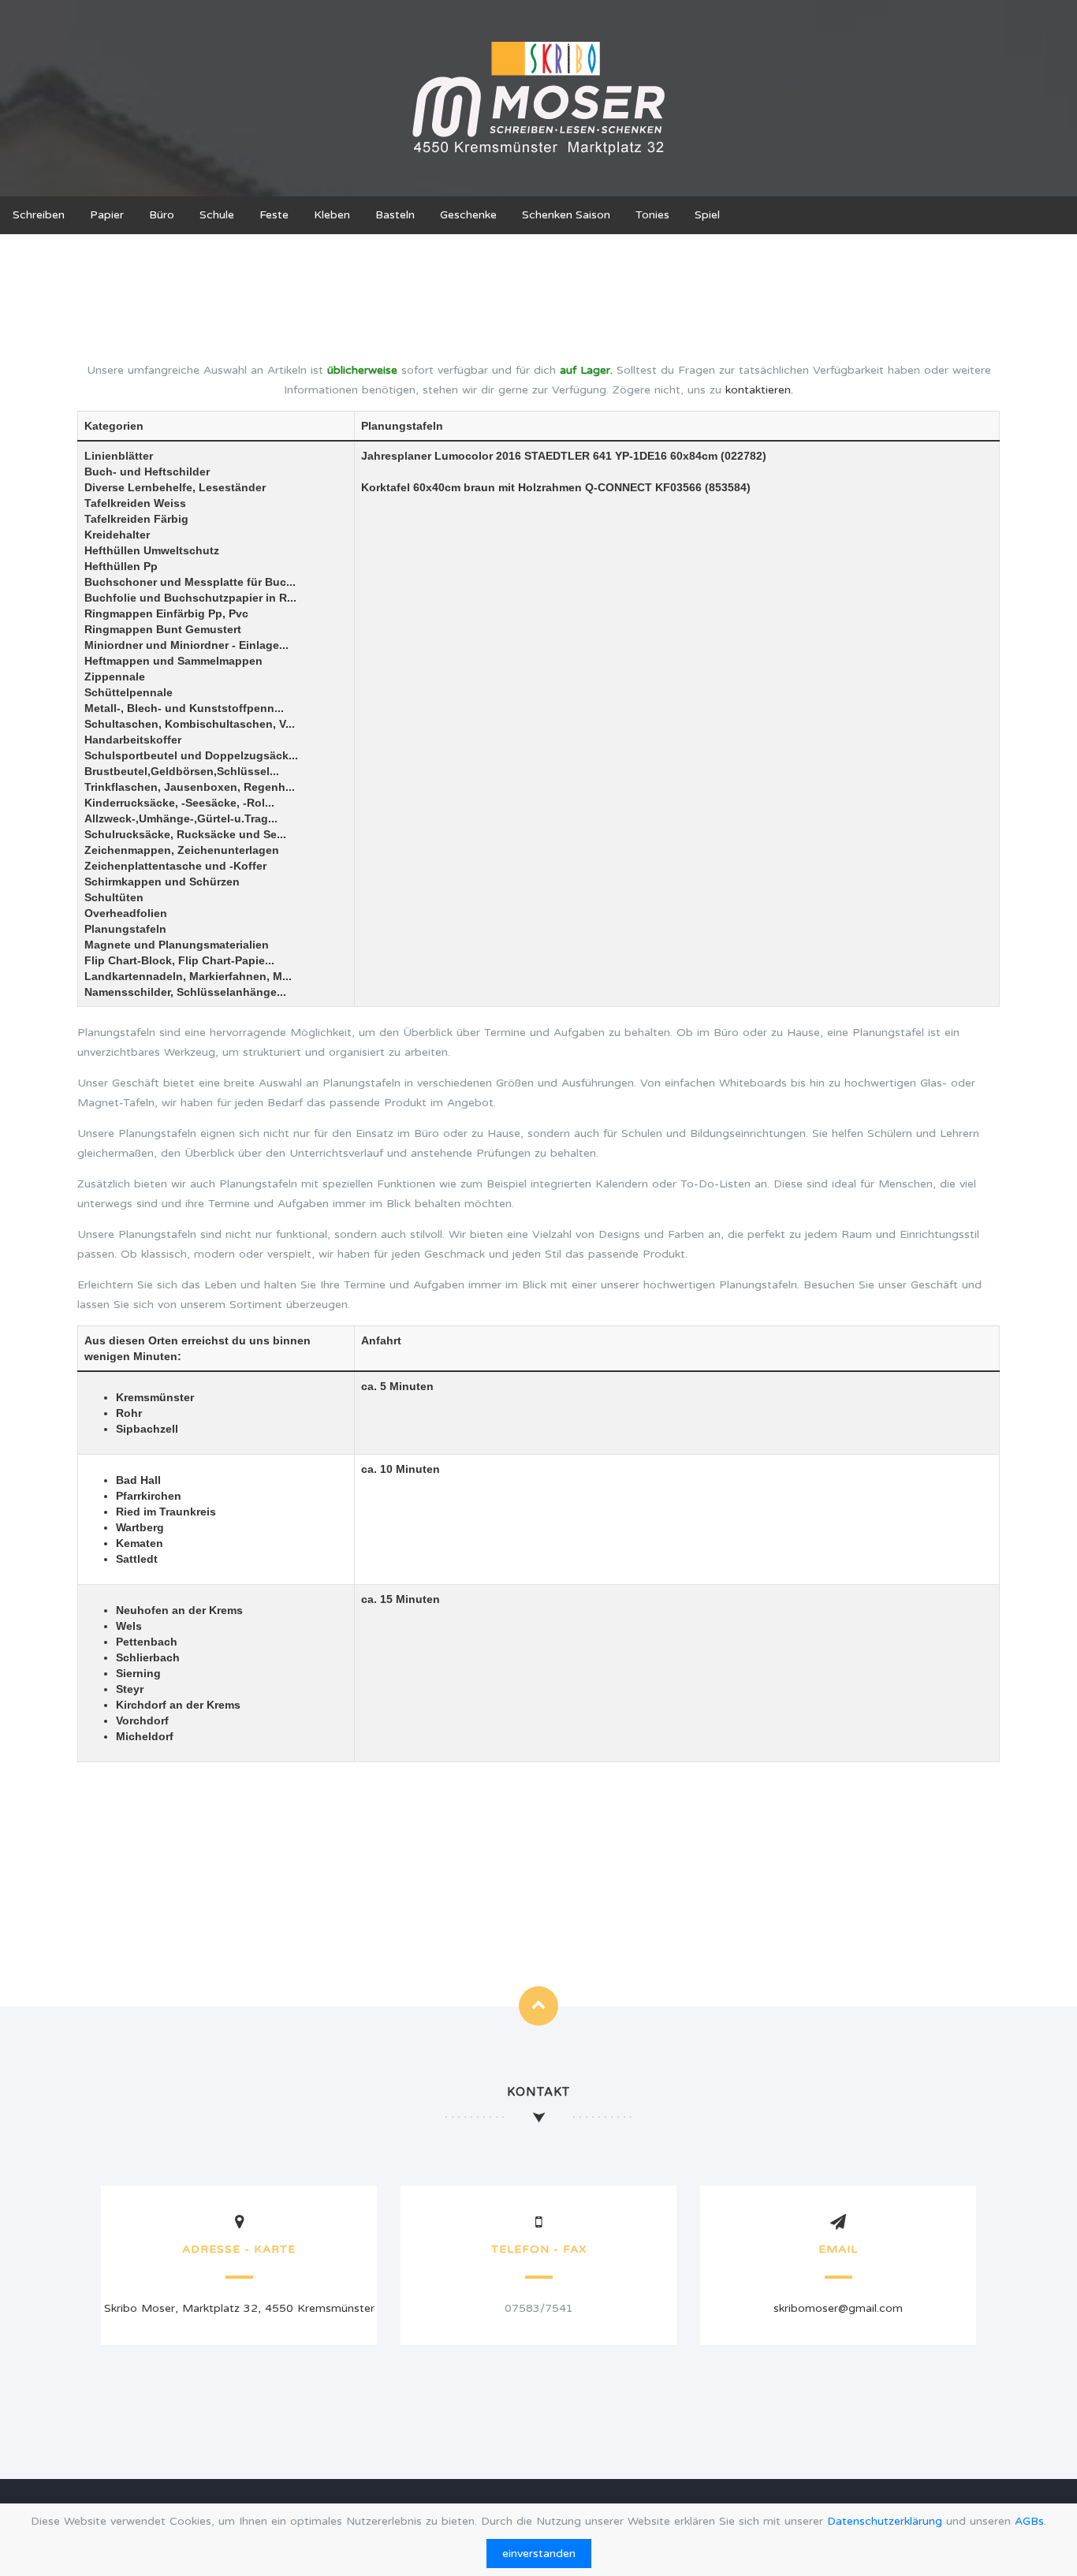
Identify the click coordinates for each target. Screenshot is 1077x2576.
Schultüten (114, 897)
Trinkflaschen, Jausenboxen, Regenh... (190, 787)
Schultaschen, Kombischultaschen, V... (190, 724)
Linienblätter (119, 456)
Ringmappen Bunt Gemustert (163, 629)
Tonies (652, 215)
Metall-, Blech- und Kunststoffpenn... (184, 708)
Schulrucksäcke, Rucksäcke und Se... (185, 834)
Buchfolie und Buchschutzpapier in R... (190, 598)
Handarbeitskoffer (133, 740)
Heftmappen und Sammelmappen (173, 661)
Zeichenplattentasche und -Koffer (175, 866)
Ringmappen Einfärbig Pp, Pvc (166, 613)
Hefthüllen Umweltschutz (152, 550)
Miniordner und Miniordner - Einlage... (186, 645)
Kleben (332, 215)
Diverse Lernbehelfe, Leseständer (175, 487)
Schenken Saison (566, 215)
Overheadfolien (126, 913)
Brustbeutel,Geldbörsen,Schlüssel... (182, 771)
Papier (107, 215)
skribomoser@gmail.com (838, 2308)
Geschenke (468, 215)
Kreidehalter (117, 535)
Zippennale (115, 677)
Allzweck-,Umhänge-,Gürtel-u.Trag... (181, 818)
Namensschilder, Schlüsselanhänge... (185, 992)
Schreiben (39, 215)
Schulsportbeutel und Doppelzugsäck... (191, 755)
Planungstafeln (125, 929)
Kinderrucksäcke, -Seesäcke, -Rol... (179, 803)
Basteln (395, 215)
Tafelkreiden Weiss (135, 503)
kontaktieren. (759, 390)
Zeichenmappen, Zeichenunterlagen (182, 850)
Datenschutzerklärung (885, 2521)
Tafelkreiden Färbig (136, 519)
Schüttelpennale (129, 692)
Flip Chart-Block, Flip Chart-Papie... (179, 960)
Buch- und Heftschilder (147, 472)
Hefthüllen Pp (121, 566)
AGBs (1029, 2521)
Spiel (707, 215)
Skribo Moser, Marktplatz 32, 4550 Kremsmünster (239, 2308)
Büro (162, 215)
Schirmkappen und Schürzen (162, 882)
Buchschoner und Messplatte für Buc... (190, 582)
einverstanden (539, 2554)
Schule (217, 215)
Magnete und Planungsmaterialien (177, 945)
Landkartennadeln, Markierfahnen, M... (188, 976)
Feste (274, 215)
